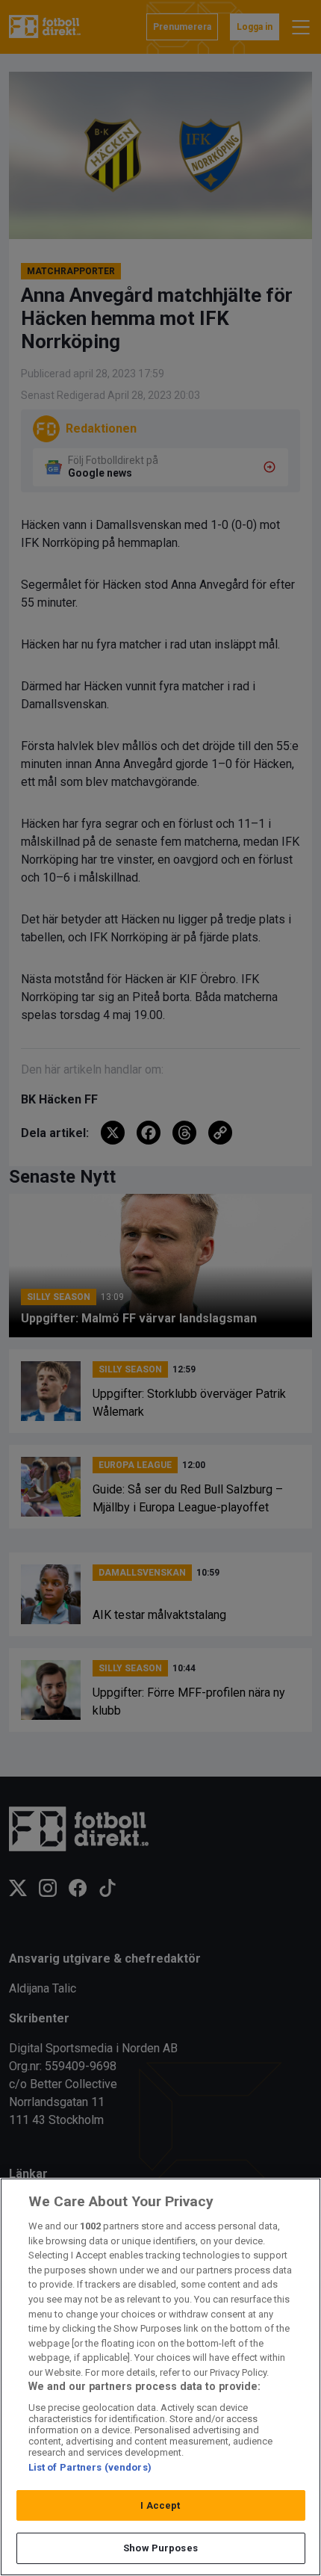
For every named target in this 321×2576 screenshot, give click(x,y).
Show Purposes (160, 2548)
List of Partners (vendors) (90, 2467)
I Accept (160, 2505)
